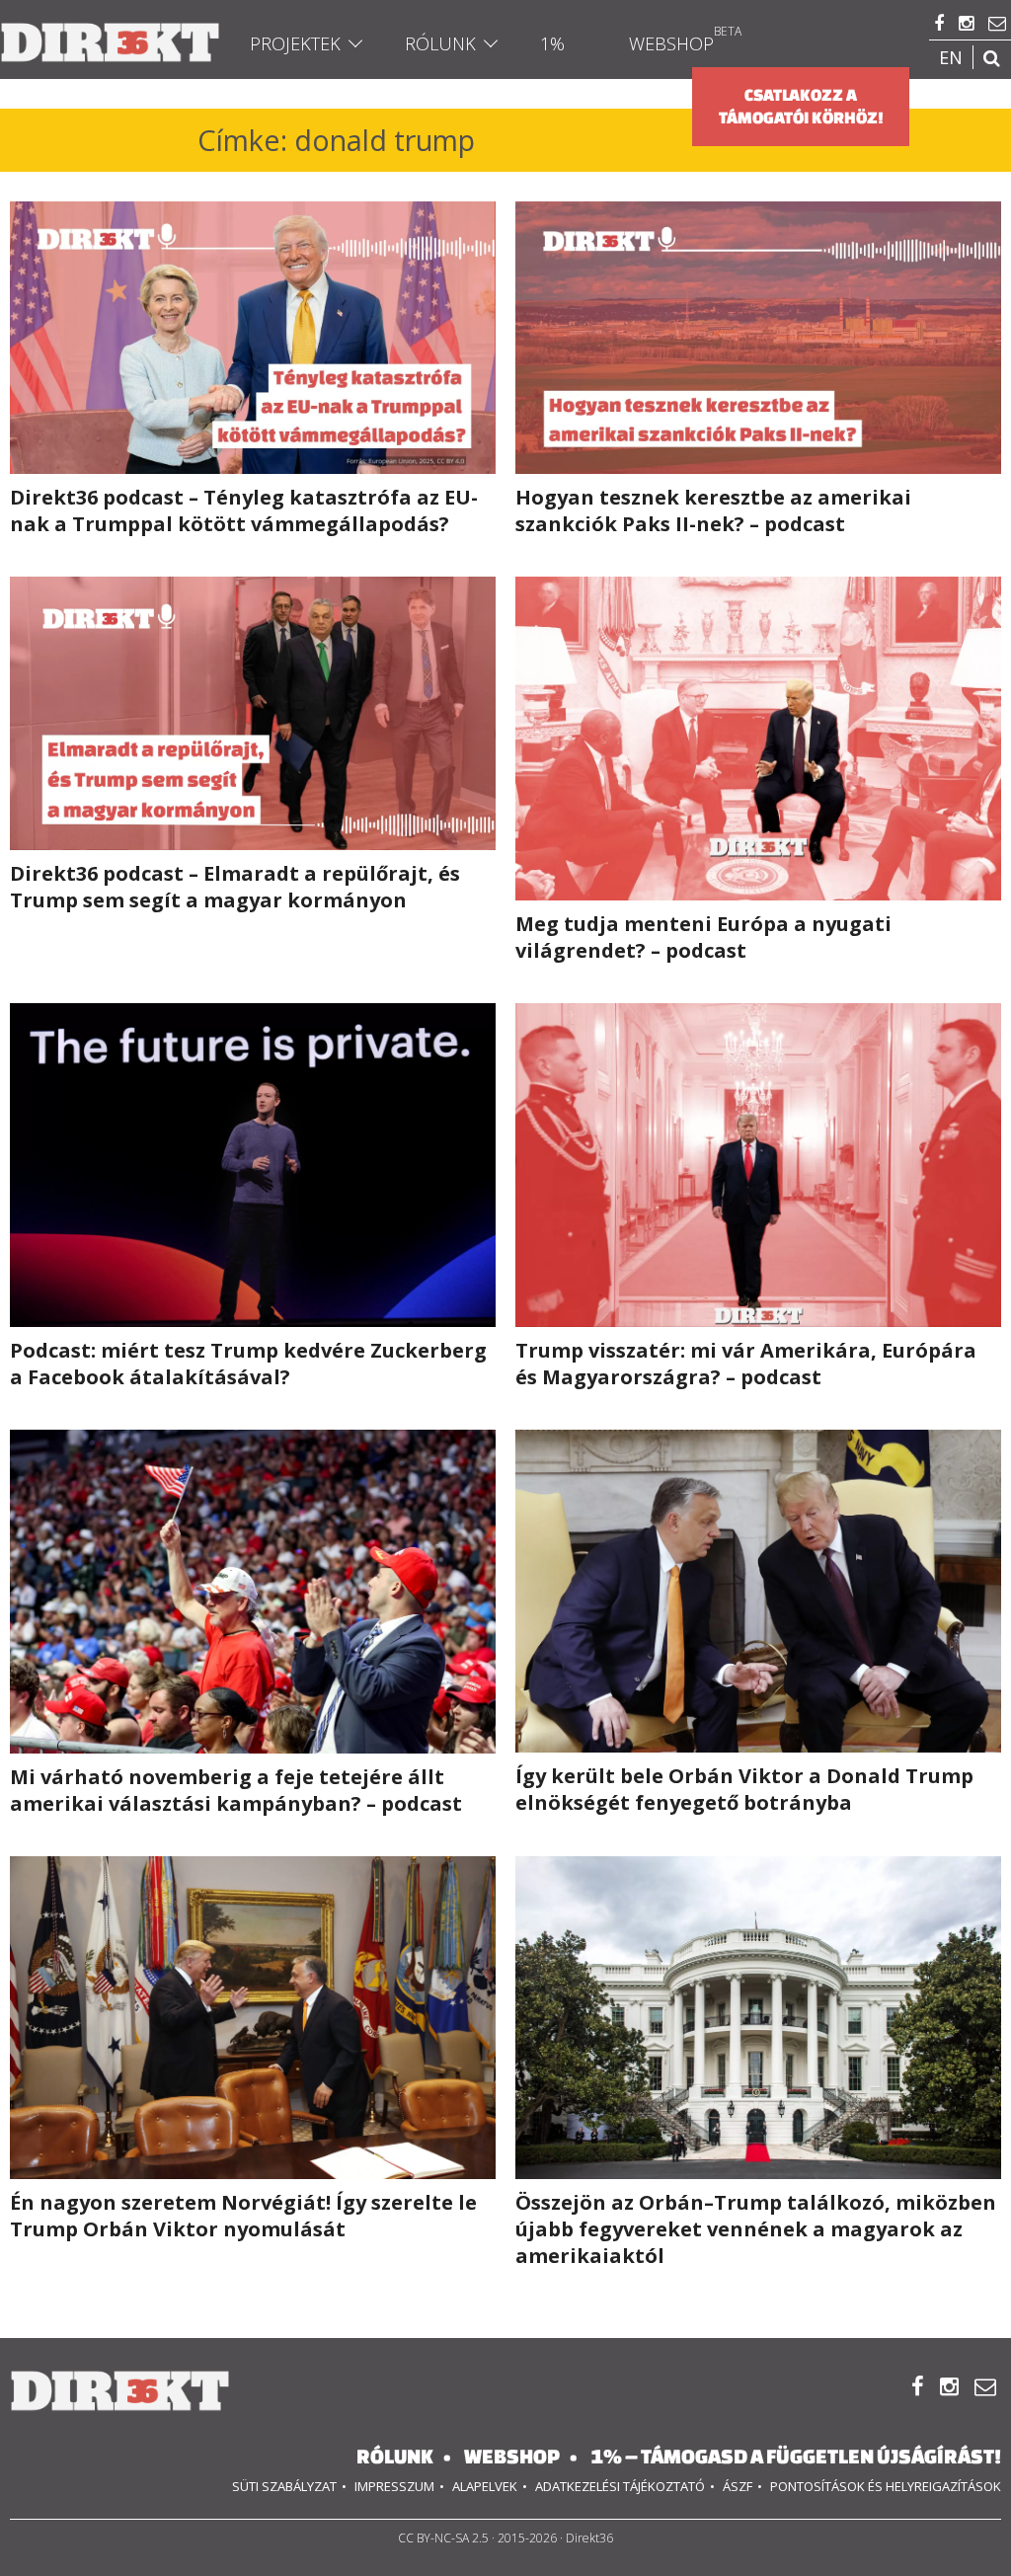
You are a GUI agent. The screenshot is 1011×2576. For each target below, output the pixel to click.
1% (552, 43)
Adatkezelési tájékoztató (620, 2486)
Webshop (671, 43)
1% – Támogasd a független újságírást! (796, 2456)
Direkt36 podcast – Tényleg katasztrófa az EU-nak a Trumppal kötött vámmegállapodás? (244, 510)
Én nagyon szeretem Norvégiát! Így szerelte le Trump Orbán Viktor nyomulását (243, 2216)
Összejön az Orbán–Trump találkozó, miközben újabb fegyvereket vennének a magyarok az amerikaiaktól (756, 2229)
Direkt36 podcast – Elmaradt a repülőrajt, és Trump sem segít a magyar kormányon (235, 887)
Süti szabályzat (284, 2486)
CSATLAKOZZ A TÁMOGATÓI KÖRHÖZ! (801, 106)
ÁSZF (738, 2486)
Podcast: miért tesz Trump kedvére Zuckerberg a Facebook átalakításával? (248, 1364)
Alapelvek (485, 2486)
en (951, 57)
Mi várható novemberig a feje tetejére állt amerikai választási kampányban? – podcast (236, 1790)
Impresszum (394, 2486)
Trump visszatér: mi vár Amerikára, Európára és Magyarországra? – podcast (746, 1364)
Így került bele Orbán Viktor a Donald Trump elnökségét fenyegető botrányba (744, 1789)
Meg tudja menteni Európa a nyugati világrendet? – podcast (703, 937)
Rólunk (440, 43)
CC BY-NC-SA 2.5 (443, 2538)
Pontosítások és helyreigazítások (886, 2486)
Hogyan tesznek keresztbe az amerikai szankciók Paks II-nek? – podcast (713, 510)
